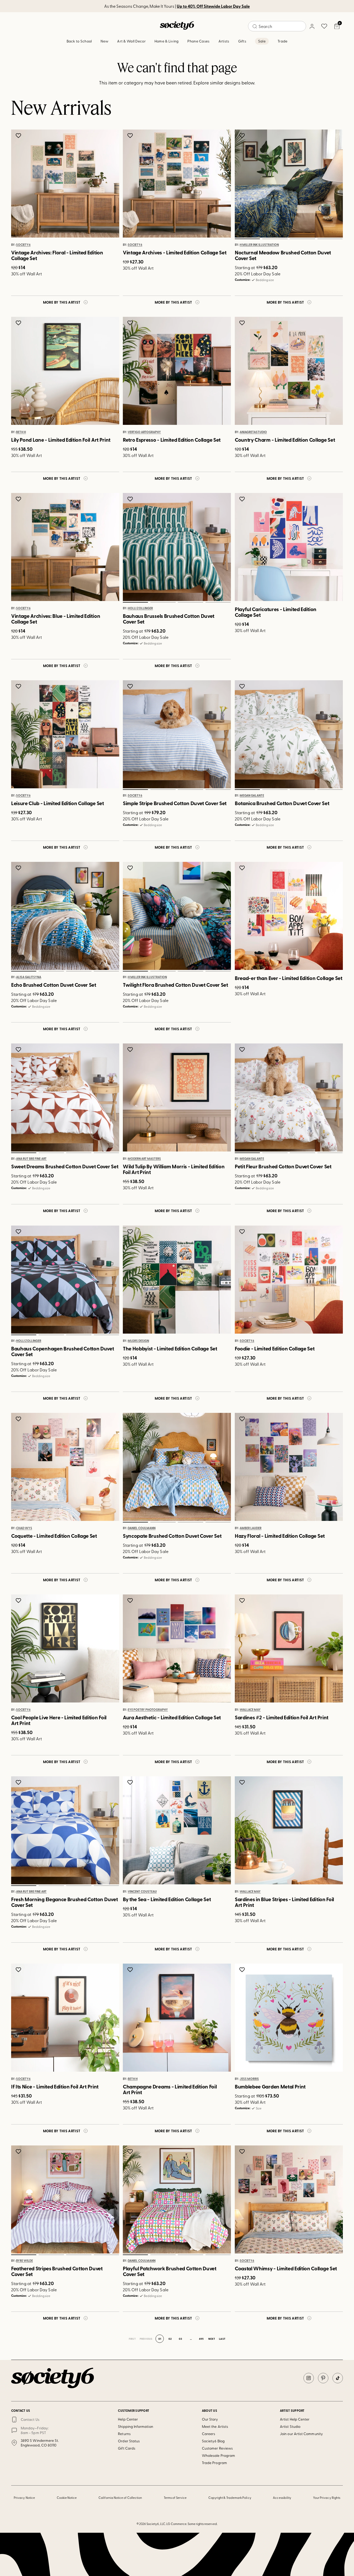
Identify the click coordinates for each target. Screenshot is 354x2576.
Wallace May (250, 1710)
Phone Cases (198, 41)
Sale (262, 41)
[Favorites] (324, 26)
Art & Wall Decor (131, 41)
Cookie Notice (67, 2498)
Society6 (23, 245)
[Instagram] (309, 2378)
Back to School (79, 41)
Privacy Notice (24, 2498)
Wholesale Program (218, 2455)
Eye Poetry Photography (148, 1710)
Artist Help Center (295, 2419)
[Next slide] (334, 184)
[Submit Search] (255, 26)
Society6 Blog (213, 2441)
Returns (124, 2434)
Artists (224, 41)
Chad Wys (24, 1528)
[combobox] (277, 26)
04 (330, 239)
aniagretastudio (253, 432)
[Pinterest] (323, 2378)
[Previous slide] (244, 184)
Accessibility (282, 2498)
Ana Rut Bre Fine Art (31, 1159)
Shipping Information (135, 2426)
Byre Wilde (24, 2261)
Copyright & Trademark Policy (230, 2498)
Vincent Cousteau (142, 1892)
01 (247, 239)
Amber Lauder (251, 1528)
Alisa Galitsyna (29, 977)
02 (275, 239)
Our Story (210, 2419)
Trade (282, 41)
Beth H (21, 432)
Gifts (242, 41)
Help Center (128, 2419)
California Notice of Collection (120, 2498)
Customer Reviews (217, 2448)
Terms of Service (175, 2498)
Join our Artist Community (301, 2434)
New (104, 41)
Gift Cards (127, 2448)
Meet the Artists (215, 2426)
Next (212, 2339)
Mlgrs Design (138, 1341)
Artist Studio (290, 2426)
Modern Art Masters (144, 1159)
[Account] (312, 26)
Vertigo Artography (144, 432)
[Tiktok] (338, 2378)
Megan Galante (252, 796)
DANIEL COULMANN (142, 1528)
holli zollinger (140, 609)
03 (302, 239)
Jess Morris (249, 2079)
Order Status (129, 2441)
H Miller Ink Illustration (259, 245)
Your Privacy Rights (327, 2498)
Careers (209, 2434)
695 (201, 2339)
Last (222, 2339)
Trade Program (214, 2463)
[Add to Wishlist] (19, 135)
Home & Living (167, 41)
